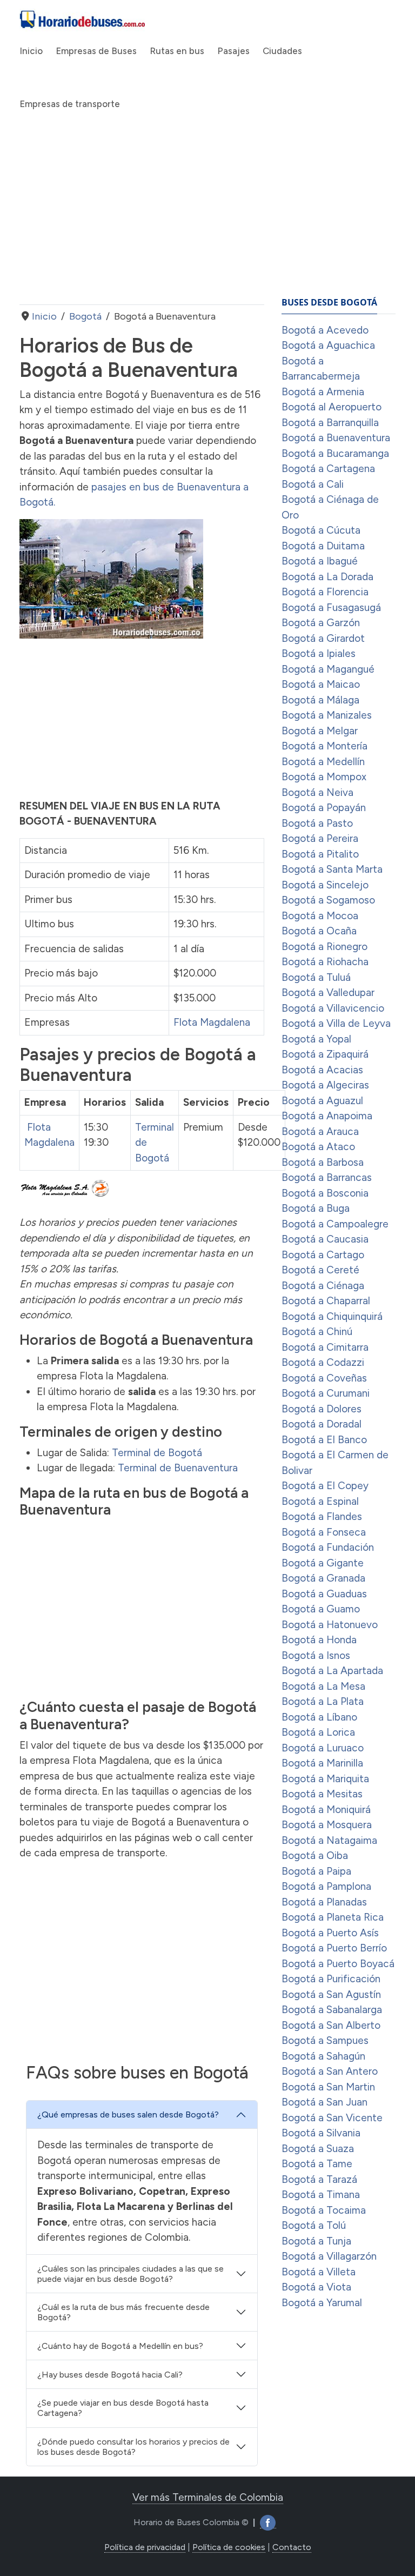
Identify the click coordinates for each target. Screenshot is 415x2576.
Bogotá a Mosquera (327, 1825)
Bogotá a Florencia (325, 592)
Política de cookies (229, 2547)
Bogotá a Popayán (324, 808)
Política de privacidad (145, 2547)
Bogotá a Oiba (315, 1855)
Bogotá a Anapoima (327, 1116)
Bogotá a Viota (316, 2287)
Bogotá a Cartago (323, 1255)
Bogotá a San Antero (330, 2071)
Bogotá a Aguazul (322, 1101)
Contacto (292, 2547)
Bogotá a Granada (323, 1578)
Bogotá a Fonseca (324, 1532)
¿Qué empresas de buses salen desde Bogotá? (128, 2114)
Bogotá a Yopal (316, 1039)
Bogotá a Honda (319, 1640)
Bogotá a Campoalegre (335, 1224)
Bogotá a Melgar (320, 731)
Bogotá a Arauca (320, 1131)
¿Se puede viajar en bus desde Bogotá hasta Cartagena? (123, 2408)
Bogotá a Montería (324, 746)
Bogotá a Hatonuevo (330, 1625)
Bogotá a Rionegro (324, 947)
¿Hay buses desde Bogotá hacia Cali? (110, 2375)
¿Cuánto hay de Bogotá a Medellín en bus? (120, 2346)
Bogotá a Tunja (316, 2241)
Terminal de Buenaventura (178, 1468)
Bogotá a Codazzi (323, 1362)
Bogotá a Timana (321, 2195)
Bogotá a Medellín (323, 762)
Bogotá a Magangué (328, 669)
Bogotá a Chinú (317, 1332)
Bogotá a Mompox (324, 777)
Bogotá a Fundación (328, 1547)
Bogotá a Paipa (316, 1871)
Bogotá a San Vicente (332, 2118)
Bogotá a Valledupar (328, 992)
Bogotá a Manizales (327, 715)
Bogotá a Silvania (321, 2133)
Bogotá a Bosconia (325, 1193)
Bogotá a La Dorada (327, 577)
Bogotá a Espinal (320, 1501)
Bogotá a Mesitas (322, 1794)
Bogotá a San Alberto (331, 2025)
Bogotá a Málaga (320, 700)
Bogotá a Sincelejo (325, 885)
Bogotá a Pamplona (326, 1886)
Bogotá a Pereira (320, 838)
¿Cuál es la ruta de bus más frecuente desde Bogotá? (123, 2312)
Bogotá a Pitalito (320, 854)
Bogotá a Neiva (317, 792)
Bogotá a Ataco (318, 1147)
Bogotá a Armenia (323, 392)
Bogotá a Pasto (317, 823)
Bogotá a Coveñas (324, 1378)
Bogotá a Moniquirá (326, 1810)
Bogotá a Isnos (316, 1655)
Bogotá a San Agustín (331, 1994)
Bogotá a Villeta (319, 2272)
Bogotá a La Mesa (323, 1686)
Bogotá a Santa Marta (332, 869)
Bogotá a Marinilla (322, 1763)
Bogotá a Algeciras (325, 1085)
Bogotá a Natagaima (329, 1840)
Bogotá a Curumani (326, 1393)
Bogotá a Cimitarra (325, 1347)
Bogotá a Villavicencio (333, 1008)
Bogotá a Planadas (324, 1902)
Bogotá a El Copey (325, 1486)
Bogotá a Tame (317, 2164)
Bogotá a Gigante (323, 1563)
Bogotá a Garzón (321, 623)
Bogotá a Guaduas (324, 1594)
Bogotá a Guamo (321, 1609)
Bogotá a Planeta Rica (333, 1917)
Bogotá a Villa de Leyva (336, 1023)
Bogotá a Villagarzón (329, 2256)
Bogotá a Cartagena (328, 469)
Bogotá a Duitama (323, 546)
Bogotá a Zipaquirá (325, 1054)
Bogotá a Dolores (322, 1409)
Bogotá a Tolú (314, 2225)
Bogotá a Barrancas (327, 1177)
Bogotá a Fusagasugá (331, 608)
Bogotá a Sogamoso (328, 900)
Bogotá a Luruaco (323, 1748)
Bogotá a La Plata (323, 1701)
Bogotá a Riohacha (325, 962)
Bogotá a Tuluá (316, 977)
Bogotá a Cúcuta (321, 530)
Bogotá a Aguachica (328, 345)
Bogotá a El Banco (324, 1440)
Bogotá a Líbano (319, 1717)
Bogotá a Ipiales (319, 653)
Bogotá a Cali (313, 484)
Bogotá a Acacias (322, 1070)
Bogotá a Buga (316, 1208)
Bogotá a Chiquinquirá (332, 1316)
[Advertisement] (142, 218)
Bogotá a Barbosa (323, 1162)
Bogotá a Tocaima (324, 2210)
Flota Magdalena (212, 1022)
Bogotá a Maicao (321, 684)
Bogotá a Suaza (318, 2149)
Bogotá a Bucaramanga (335, 453)
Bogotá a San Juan (324, 2102)
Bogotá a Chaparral (326, 1301)
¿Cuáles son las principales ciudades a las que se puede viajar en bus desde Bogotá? (130, 2274)
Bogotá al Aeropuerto (332, 407)
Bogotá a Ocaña (319, 931)
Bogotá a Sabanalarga (332, 2010)
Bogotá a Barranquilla (330, 423)
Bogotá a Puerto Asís (330, 1933)
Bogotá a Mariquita (325, 1779)
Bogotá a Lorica (318, 1732)
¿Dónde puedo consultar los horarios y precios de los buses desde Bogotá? (133, 2447)
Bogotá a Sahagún (323, 2056)
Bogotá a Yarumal (322, 2303)
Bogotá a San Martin (328, 2087)
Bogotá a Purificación (331, 1979)
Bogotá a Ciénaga (323, 1286)
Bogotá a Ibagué (320, 561)
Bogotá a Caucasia (325, 1239)
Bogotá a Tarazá (319, 2179)
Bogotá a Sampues (325, 2040)
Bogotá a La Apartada (332, 1671)
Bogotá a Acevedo (325, 330)
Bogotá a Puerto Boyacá (338, 1964)
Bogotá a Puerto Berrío (334, 1948)
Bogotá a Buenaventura (336, 438)
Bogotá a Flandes (322, 1516)
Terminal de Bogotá (157, 1453)
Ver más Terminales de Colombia (208, 2497)
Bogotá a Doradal (322, 1424)
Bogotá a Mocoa (320, 916)
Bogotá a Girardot (323, 638)
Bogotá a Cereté (320, 1270)
